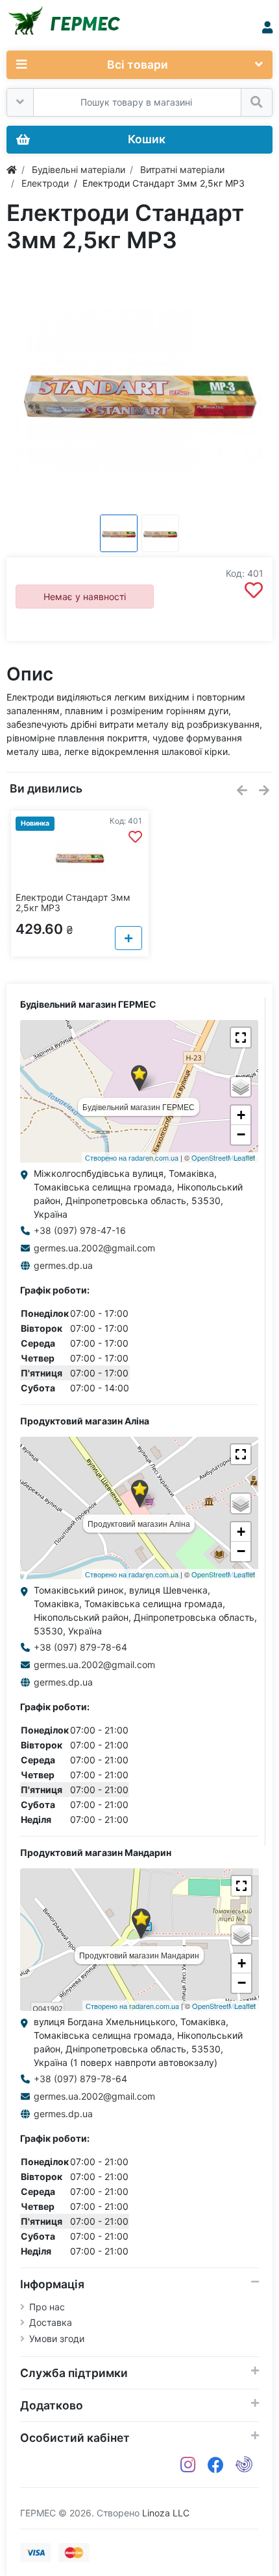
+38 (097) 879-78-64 (80, 1647)
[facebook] (216, 2465)
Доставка (51, 2322)
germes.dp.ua (63, 1265)
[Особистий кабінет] (267, 28)
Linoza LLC (166, 2513)
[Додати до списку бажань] (254, 590)
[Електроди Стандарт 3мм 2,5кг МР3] (139, 391)
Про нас (47, 2307)
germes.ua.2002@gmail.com (94, 1248)
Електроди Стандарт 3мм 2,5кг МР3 (73, 903)
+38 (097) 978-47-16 (80, 1230)
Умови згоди (57, 2338)
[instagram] (188, 2465)
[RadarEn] (244, 2465)
